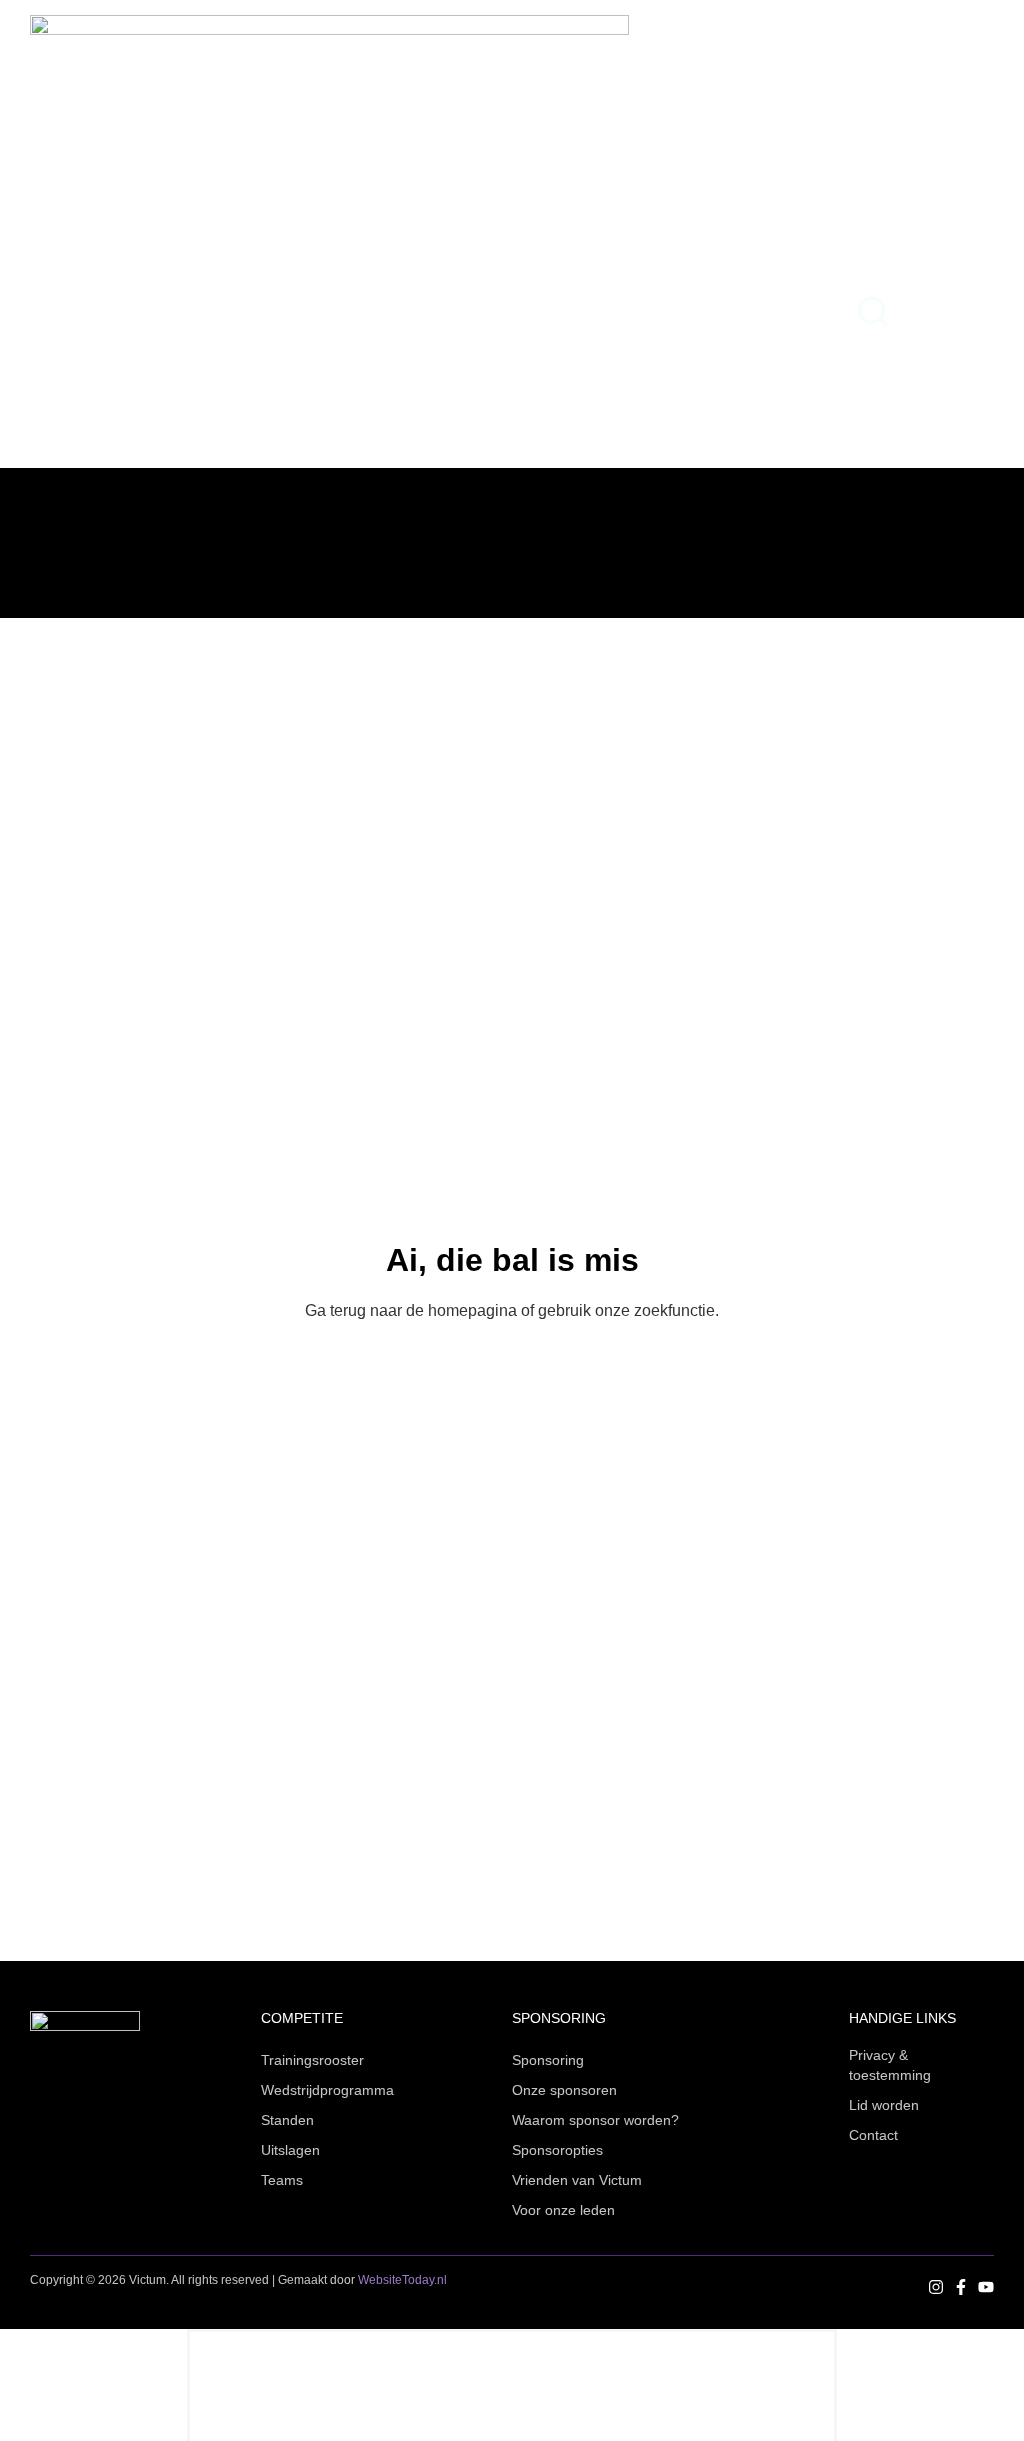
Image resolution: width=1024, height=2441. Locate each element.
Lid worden (884, 2105)
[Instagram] (936, 2287)
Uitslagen (290, 2150)
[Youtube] (986, 2287)
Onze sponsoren (564, 2090)
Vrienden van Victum (577, 2180)
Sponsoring (548, 2060)
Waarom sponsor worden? (595, 2120)
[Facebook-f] (961, 2287)
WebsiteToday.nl (402, 2280)
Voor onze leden (563, 2210)
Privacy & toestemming (890, 2065)
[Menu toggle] (944, 312)
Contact (873, 2135)
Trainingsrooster (312, 2060)
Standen (287, 2120)
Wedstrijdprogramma (327, 2090)
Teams (282, 2180)
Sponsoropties (557, 2150)
